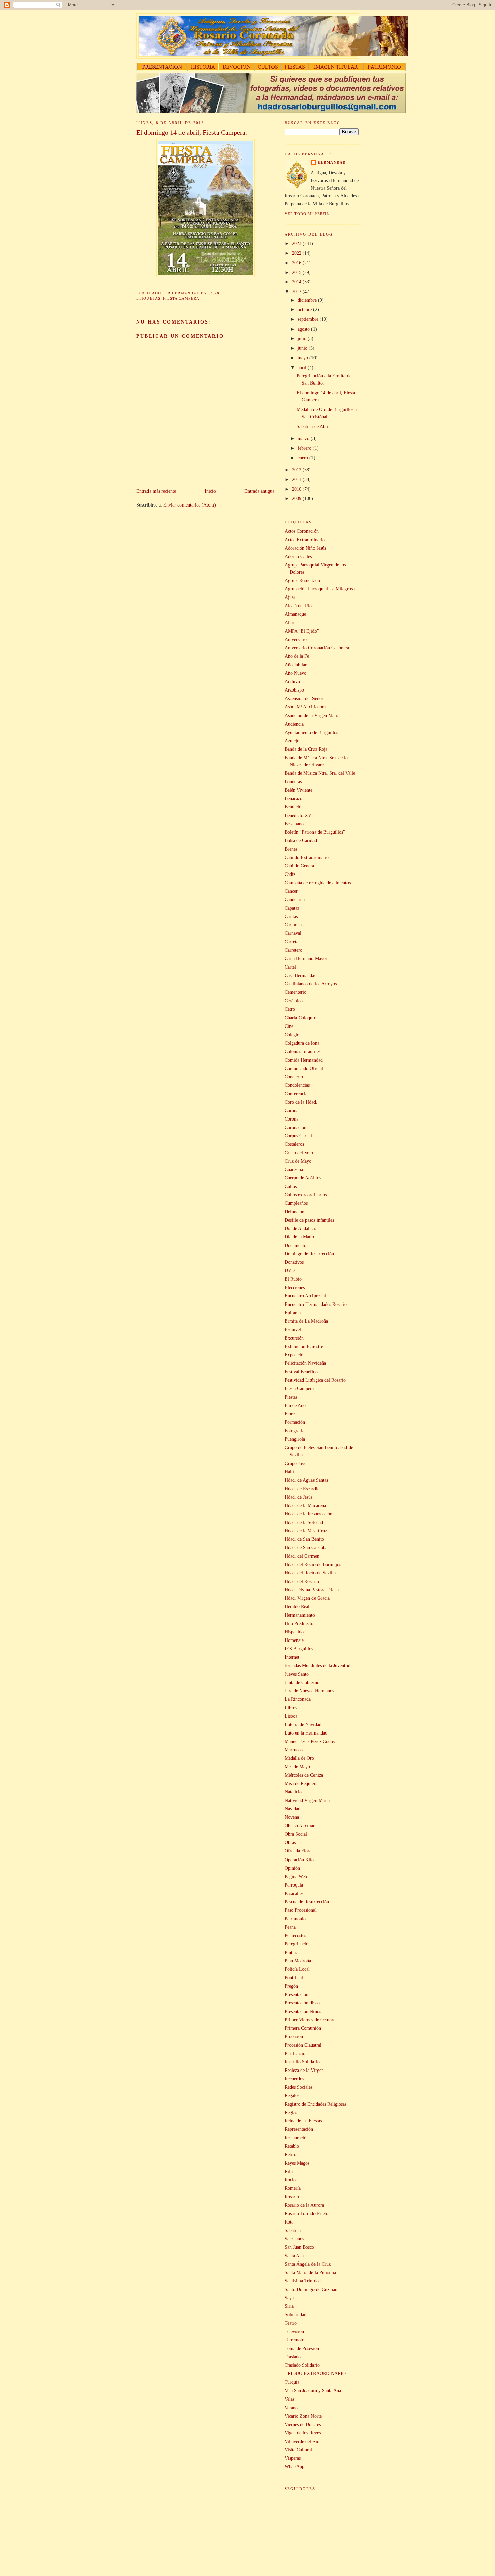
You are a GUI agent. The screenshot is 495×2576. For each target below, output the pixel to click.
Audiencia (294, 724)
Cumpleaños (296, 1203)
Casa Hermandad (301, 975)
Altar (289, 622)
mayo (304, 358)
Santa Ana (294, 2256)
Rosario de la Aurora (304, 2205)
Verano (291, 2408)
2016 (297, 263)
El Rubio (293, 1279)
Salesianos (294, 2239)
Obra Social (296, 1834)
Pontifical (294, 1977)
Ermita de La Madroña (306, 1321)
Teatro (291, 2323)
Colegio (292, 1035)
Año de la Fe (297, 656)
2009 (297, 498)
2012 (297, 470)
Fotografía (294, 1431)
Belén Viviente (299, 790)
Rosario (292, 2197)
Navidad (292, 1809)
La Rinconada (298, 1699)
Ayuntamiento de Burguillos (311, 732)
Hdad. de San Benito (304, 1539)
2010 (297, 489)
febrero (305, 448)
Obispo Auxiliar (300, 1826)
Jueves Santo (297, 1674)
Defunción (294, 1212)
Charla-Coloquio (300, 1018)
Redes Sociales (299, 2087)
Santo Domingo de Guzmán (311, 2289)
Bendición (294, 807)
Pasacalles (294, 1893)
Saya (289, 2298)
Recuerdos (294, 2079)
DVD (290, 1270)
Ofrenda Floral (299, 1851)
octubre (305, 309)
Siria (289, 2306)
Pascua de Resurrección (307, 1902)
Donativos (294, 1262)
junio (303, 348)
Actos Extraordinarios (305, 540)
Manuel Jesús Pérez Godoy (310, 1741)
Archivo (292, 681)
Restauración (297, 2138)
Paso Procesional (301, 1910)
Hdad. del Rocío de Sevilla (310, 1573)
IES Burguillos (299, 1649)
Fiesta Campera (181, 298)
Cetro (290, 1009)
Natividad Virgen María (307, 1800)
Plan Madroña (298, 1961)
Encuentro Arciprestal (305, 1296)
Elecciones (295, 1287)
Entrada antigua (259, 491)
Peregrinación (298, 1944)
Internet (292, 1657)
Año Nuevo (295, 673)
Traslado (293, 2357)
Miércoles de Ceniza (304, 1775)
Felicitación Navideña (305, 1363)
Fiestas (291, 1397)
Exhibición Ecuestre (304, 1346)
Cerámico (294, 1001)
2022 (297, 253)
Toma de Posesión (302, 2348)
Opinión (292, 1868)
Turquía (292, 2382)
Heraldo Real (297, 1606)
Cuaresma (294, 1169)
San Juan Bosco (299, 2247)
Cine (289, 1026)
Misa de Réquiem (301, 1783)
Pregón (291, 1986)
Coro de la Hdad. (301, 1102)
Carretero (293, 950)
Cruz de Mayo (298, 1161)
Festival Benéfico (301, 1372)
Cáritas (291, 916)
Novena (292, 1817)
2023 (297, 243)
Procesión (294, 2036)
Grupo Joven (297, 1463)
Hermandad (332, 162)
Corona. (292, 1119)
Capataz (292, 908)
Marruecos (294, 1750)
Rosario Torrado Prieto (306, 2213)
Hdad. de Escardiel (303, 1489)
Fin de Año (295, 1405)
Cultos (291, 1186)
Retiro (290, 2154)
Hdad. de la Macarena (305, 1505)
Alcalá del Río (298, 606)
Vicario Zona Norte (303, 2416)
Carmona (293, 925)
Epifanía (293, 1313)
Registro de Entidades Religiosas (316, 2104)
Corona (291, 1110)
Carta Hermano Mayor (306, 958)
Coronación (295, 1127)
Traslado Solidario (302, 2365)
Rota (289, 2222)
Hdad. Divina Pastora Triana (312, 1590)
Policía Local (297, 1969)
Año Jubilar (296, 665)
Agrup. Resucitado (302, 580)
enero (304, 458)
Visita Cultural (298, 2450)
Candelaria (295, 899)
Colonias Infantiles (302, 1051)
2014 (297, 282)
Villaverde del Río (302, 2441)
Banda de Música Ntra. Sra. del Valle (320, 773)
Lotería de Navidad (303, 1724)
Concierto (294, 1077)
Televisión (294, 2331)
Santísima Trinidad (303, 2281)
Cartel (290, 967)
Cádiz (290, 874)
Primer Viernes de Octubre (310, 2020)
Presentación (296, 1994)
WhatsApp (294, 2466)
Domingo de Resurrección (309, 1254)
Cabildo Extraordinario (307, 857)
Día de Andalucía (301, 1228)
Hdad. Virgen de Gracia (307, 1598)
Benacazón (295, 798)
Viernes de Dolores (303, 2424)
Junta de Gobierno (302, 1682)
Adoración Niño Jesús (305, 548)
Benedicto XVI (299, 815)
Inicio (210, 491)
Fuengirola (295, 1439)
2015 (297, 272)
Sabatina (293, 2230)
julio (303, 338)
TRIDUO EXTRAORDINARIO (315, 2373)
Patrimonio (295, 1919)
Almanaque (295, 614)
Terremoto (294, 2340)
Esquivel (293, 1329)
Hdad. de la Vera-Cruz (306, 1531)
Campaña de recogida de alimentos (318, 883)
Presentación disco (302, 2003)
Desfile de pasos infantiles (309, 1220)
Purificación (296, 2053)
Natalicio (293, 1792)
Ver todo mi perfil (307, 214)
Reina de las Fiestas (303, 2121)
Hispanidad (295, 1632)
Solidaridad (295, 2314)
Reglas (291, 2112)
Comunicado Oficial (304, 1068)
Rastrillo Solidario (302, 2062)
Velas (289, 2399)
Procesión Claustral (303, 2045)
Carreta (291, 942)
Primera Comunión (303, 2028)
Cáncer (291, 891)
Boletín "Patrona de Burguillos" (315, 832)
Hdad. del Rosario (302, 1581)
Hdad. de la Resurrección (308, 1514)
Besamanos (295, 824)
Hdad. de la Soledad (304, 1522)
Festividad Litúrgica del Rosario (315, 1380)
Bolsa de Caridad (301, 840)
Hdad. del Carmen (302, 1556)
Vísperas (293, 2458)
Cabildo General (300, 866)
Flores (290, 1414)
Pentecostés (295, 1935)
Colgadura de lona (302, 1043)
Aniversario (296, 639)
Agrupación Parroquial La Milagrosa (320, 589)
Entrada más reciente (156, 491)
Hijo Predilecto (299, 1623)
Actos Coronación (302, 531)
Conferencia (296, 1094)
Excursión (294, 1338)
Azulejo (292, 741)
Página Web (296, 1876)
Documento (295, 1245)
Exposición (295, 1355)
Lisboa (291, 1716)
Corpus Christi (298, 1136)
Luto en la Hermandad (306, 1733)
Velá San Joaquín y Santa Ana (313, 2390)
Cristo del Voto (299, 1153)
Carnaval (293, 933)
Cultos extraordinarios (306, 1195)
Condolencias (297, 1085)
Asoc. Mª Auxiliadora (305, 707)
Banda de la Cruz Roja (306, 749)
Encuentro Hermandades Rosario (316, 1304)
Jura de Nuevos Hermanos (309, 1691)
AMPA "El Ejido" (302, 631)
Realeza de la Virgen (304, 2070)
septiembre (309, 319)
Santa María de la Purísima (310, 2272)
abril (303, 367)
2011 (297, 479)
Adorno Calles (298, 556)
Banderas (293, 781)
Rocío (290, 2180)
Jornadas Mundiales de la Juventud (317, 1665)
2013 (297, 292)
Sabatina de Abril (313, 426)
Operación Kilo (299, 1860)
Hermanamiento (300, 1615)
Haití (289, 1472)
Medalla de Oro (299, 1758)
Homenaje (294, 1640)
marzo (304, 438)
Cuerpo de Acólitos (303, 1178)
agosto (304, 329)
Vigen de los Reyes (303, 2433)
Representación (299, 2129)
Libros (291, 1708)
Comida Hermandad (304, 1060)
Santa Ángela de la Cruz (308, 2264)
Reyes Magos (297, 2163)
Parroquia (294, 1885)
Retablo (292, 2146)
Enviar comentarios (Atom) (190, 505)
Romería (293, 2188)
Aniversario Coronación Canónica (317, 648)
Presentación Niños (303, 2011)
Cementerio (295, 992)
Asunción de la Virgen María (312, 715)
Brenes (291, 849)
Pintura (291, 1952)
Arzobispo (294, 690)
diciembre (308, 300)
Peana (290, 1927)
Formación (295, 1422)
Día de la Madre (300, 1237)
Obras (290, 1842)
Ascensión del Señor (304, 698)
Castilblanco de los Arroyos (311, 984)
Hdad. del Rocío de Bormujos (313, 1564)
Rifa (289, 2171)
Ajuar (290, 597)
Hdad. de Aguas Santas (306, 1480)
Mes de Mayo (297, 1767)
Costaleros (294, 1144)
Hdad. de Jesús (299, 1497)
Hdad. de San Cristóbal (307, 1547)
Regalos (292, 2095)
